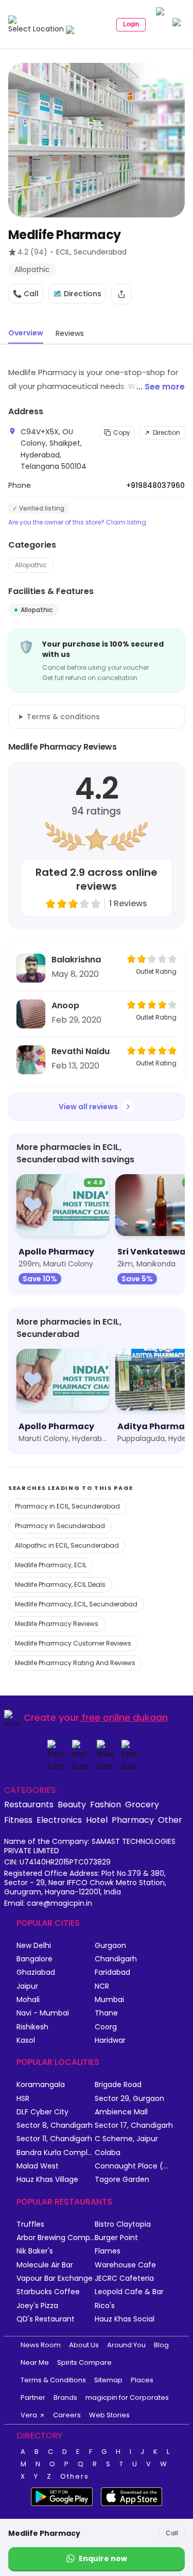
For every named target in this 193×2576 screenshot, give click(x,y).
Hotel (97, 1820)
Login (131, 24)
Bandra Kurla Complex (56, 2153)
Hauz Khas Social (125, 2319)
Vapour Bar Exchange (55, 2278)
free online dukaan (125, 1717)
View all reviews (88, 1107)
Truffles (30, 2224)
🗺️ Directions (77, 294)
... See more (161, 387)
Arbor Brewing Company (56, 2238)
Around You (126, 2345)
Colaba (108, 2153)
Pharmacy (133, 1820)
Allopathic (31, 565)
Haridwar (110, 2040)
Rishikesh (32, 2027)
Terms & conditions (63, 717)
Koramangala (41, 2085)
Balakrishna (76, 960)
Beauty (72, 1804)
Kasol (26, 2040)
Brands (65, 2397)
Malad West (38, 2166)
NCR (102, 1986)
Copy (122, 433)
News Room (41, 2345)
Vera (29, 2415)
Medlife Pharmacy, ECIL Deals (60, 1584)
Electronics (59, 1820)
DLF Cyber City (42, 2112)
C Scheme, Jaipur (126, 2139)
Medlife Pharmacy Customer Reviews (73, 1643)
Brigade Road (118, 2085)
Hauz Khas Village (47, 2180)
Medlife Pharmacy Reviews (57, 1624)
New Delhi (34, 1946)
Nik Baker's (35, 2251)
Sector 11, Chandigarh (54, 2139)
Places (142, 2380)
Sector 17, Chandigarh (134, 2125)
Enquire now (103, 2558)
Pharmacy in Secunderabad (60, 1526)
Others (75, 2477)
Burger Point (116, 2238)
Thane (106, 2013)
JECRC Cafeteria (124, 2278)
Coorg (106, 2027)
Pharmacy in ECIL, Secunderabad (67, 1506)
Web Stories (109, 2415)
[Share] (121, 294)
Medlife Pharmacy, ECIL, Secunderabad (76, 1604)
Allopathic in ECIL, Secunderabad (67, 1545)
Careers (67, 2415)
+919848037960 (155, 485)
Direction (166, 433)
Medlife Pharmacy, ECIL (51, 1565)
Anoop (65, 1005)
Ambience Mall (121, 2112)
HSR (23, 2099)
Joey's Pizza (37, 2306)
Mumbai (109, 2000)
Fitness (18, 1820)
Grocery (142, 1804)
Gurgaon (110, 1946)
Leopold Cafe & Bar (129, 2292)
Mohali (28, 2000)
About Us (84, 2345)
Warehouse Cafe (125, 2265)
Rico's (105, 2306)
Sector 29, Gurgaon (129, 2099)
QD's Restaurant (46, 2319)
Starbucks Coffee (48, 2292)
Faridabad (112, 1972)
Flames (108, 2251)
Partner (33, 2397)
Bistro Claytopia (123, 2224)
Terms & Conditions (53, 2380)
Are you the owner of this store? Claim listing (77, 522)
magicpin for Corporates (127, 2397)
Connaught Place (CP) (134, 2166)
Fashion (106, 1804)
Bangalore (34, 1959)
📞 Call (26, 294)
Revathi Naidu (81, 1051)
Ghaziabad (36, 1972)
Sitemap (108, 2380)
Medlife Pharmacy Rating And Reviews (75, 1663)
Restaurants (29, 1804)
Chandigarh (116, 1959)
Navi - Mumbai (43, 2013)
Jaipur (27, 1986)
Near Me (35, 2362)
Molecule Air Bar (45, 2265)
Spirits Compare (84, 2362)
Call (172, 2533)
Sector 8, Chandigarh (55, 2125)
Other (170, 1820)
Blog (161, 2345)
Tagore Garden (122, 2180)
